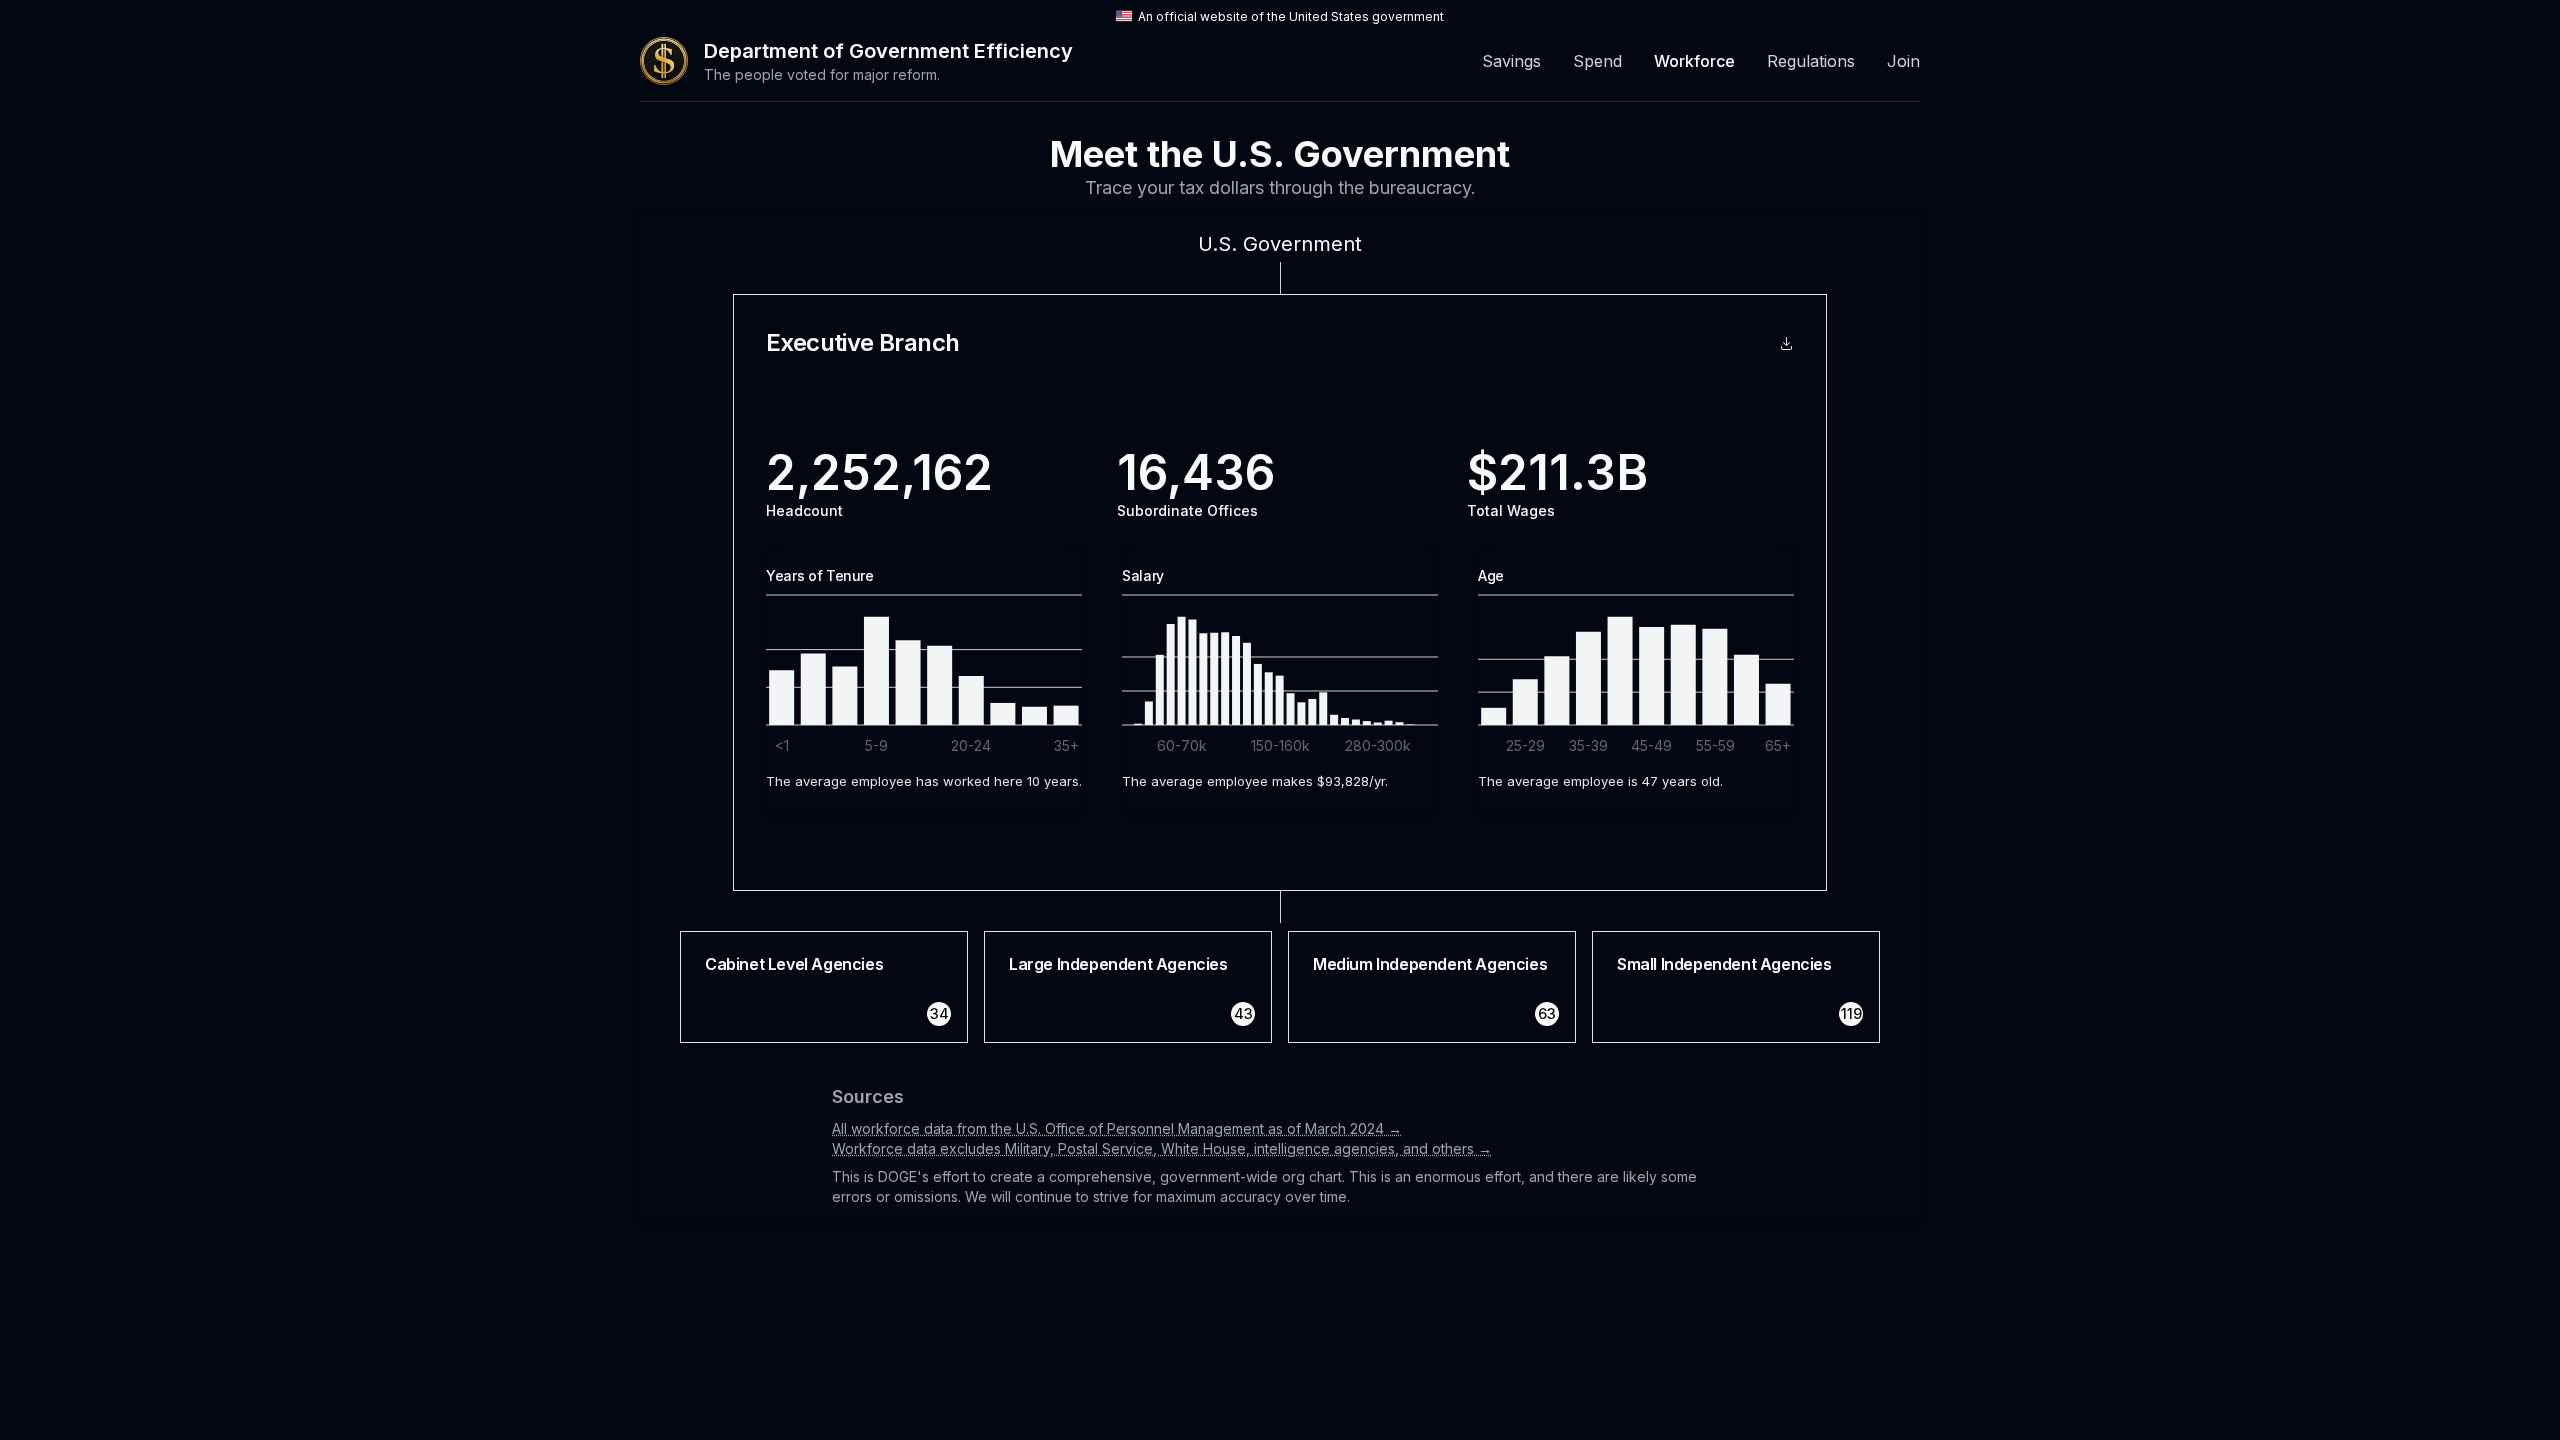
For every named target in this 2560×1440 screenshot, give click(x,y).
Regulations (1811, 61)
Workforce (1694, 61)
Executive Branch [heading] (862, 343)
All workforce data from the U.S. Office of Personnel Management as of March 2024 (1117, 1128)
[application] (924, 665)
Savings (1511, 61)
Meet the (1280, 154)
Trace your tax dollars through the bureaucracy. (1280, 187)
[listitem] (824, 987)
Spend (1597, 61)
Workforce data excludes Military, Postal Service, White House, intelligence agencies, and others (1162, 1148)
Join (1903, 61)
